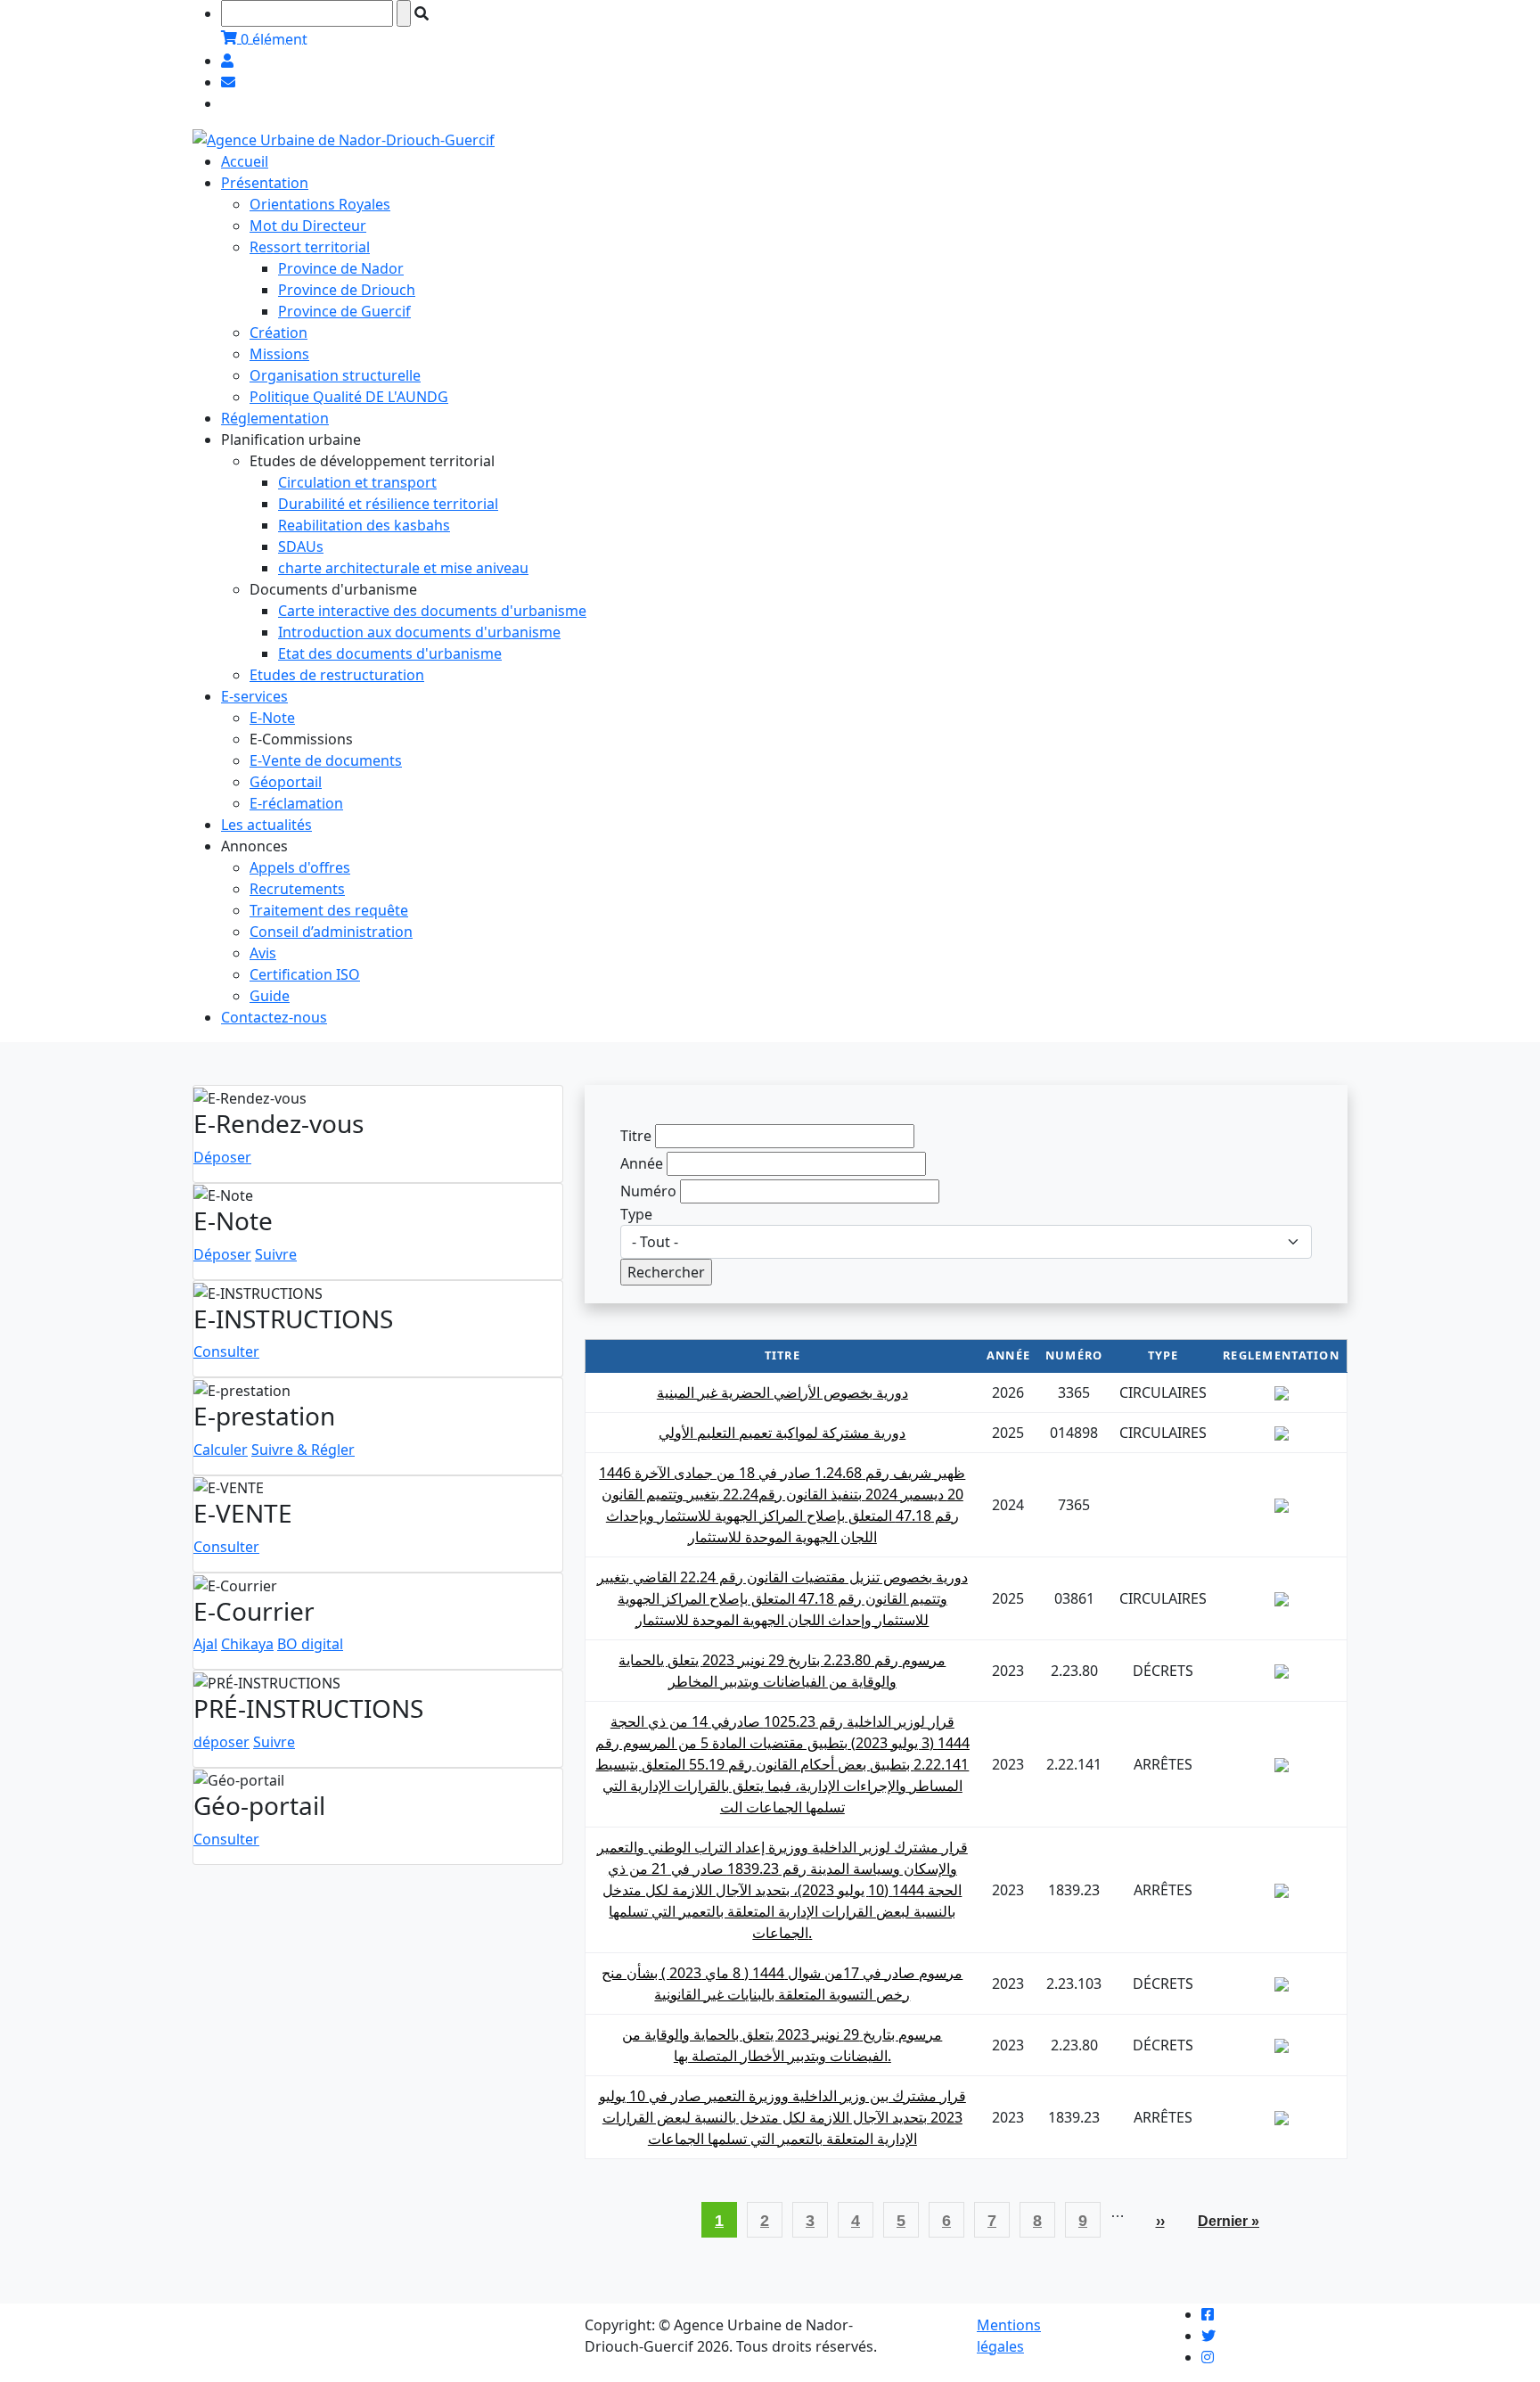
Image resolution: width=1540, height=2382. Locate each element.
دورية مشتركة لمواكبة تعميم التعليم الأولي (782, 1433)
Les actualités (266, 825)
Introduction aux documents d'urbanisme (419, 632)
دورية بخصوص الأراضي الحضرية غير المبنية (782, 1392)
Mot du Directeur (308, 226)
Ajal (205, 1644)
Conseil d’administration (331, 932)
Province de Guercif (344, 311)
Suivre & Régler (303, 1450)
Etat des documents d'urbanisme (390, 653)
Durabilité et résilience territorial (388, 504)
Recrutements (297, 889)
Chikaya (247, 1644)
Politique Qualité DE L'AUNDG (349, 397)
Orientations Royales (320, 204)
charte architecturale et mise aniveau (403, 568)
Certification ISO (305, 974)
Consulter (226, 1351)
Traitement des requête (329, 910)
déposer (221, 1742)
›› (1167, 2221)
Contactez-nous (274, 1017)
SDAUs (301, 546)
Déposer (222, 1157)
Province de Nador (341, 268)
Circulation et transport (357, 482)
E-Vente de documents (326, 760)
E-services (254, 696)
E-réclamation (296, 803)
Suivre (276, 1254)
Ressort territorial (310, 247)
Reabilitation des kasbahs (364, 525)
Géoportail (286, 782)
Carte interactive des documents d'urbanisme (432, 611)
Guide (270, 996)
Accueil (245, 161)
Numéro (648, 1191)
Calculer (221, 1450)
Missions (279, 354)
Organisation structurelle (335, 375)
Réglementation (275, 418)
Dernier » (1229, 2221)
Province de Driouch (347, 290)
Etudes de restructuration (337, 675)
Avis (263, 953)
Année (642, 1163)
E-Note (272, 718)
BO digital (310, 1644)
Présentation (265, 183)
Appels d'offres (300, 867)
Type (636, 1214)
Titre (636, 1136)
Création (279, 333)
